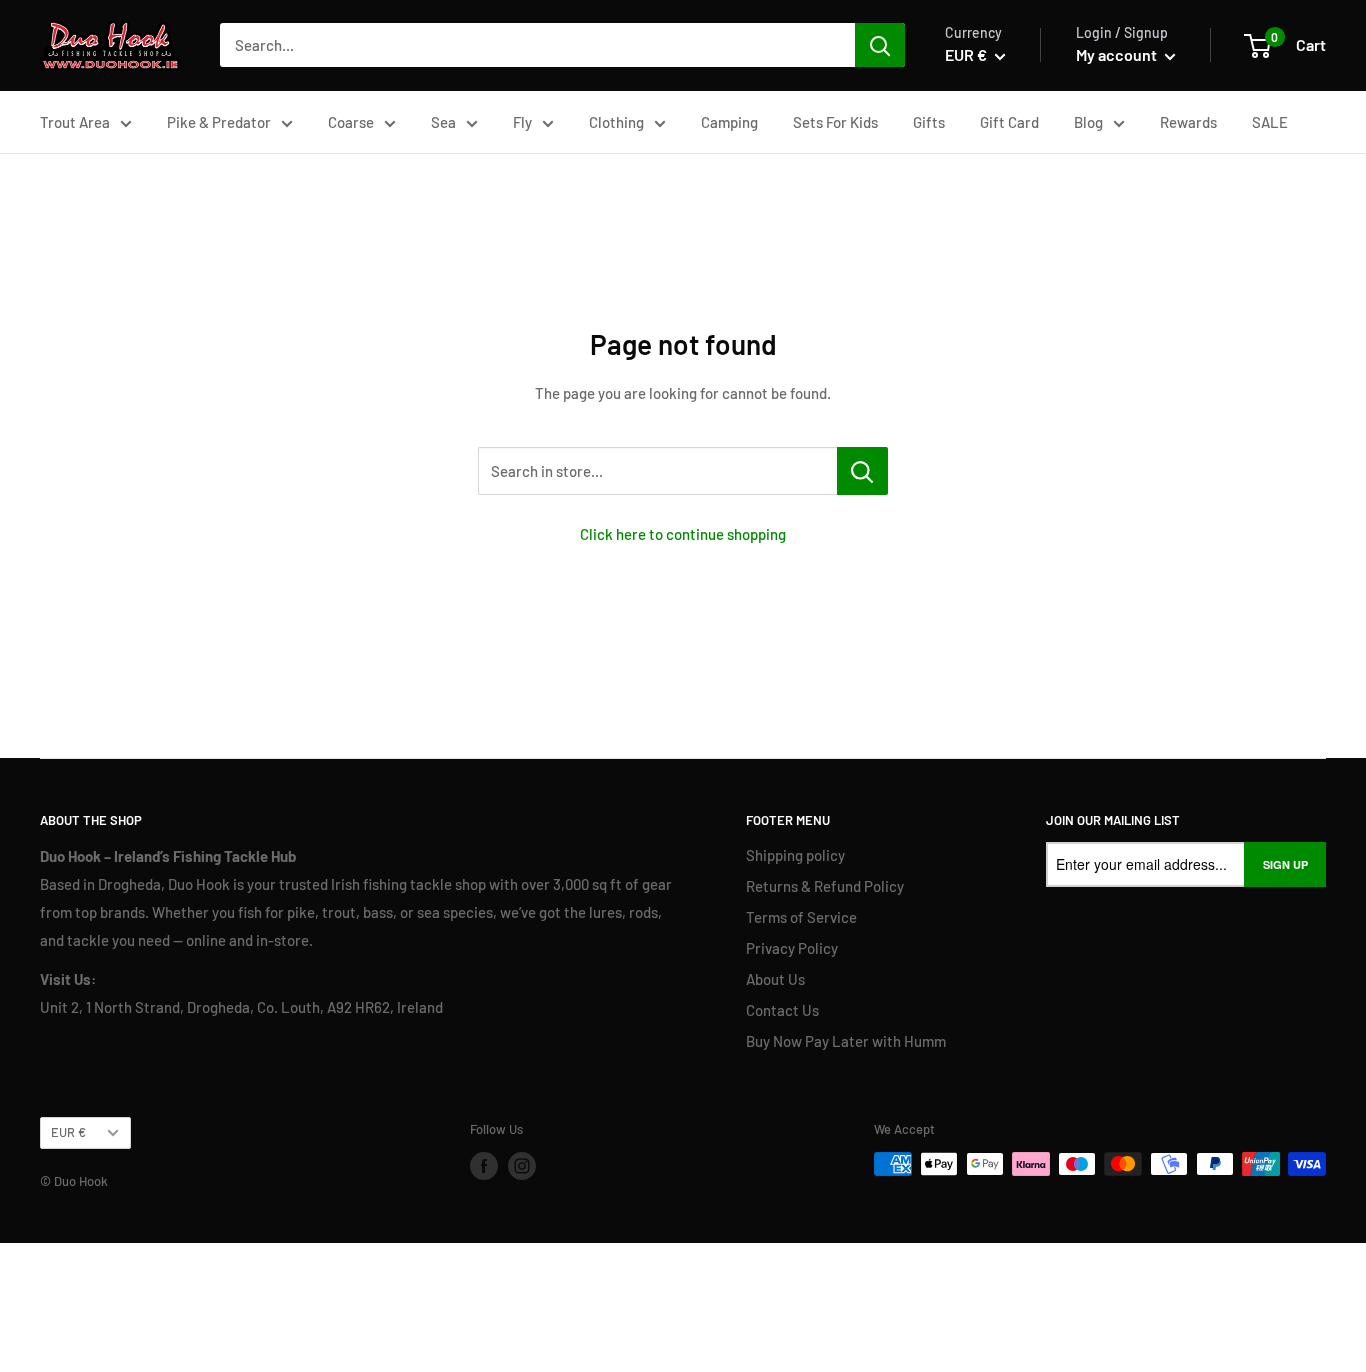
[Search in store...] (862, 471)
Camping (729, 122)
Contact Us (782, 1010)
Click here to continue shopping (683, 534)
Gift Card (1009, 122)
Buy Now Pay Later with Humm (846, 1041)
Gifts (929, 122)
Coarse (351, 122)
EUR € (68, 1132)
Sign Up (1285, 864)
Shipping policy (795, 855)
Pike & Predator (219, 122)
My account (1118, 54)
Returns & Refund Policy (825, 886)
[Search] (880, 45)
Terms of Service (801, 917)
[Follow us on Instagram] (522, 1166)
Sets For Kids (835, 122)
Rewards (1188, 122)
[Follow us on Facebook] (484, 1166)
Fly (522, 122)
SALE (1270, 122)
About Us (775, 979)
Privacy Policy (792, 948)
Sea (443, 122)
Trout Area (75, 122)
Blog (1088, 122)
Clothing (616, 122)
